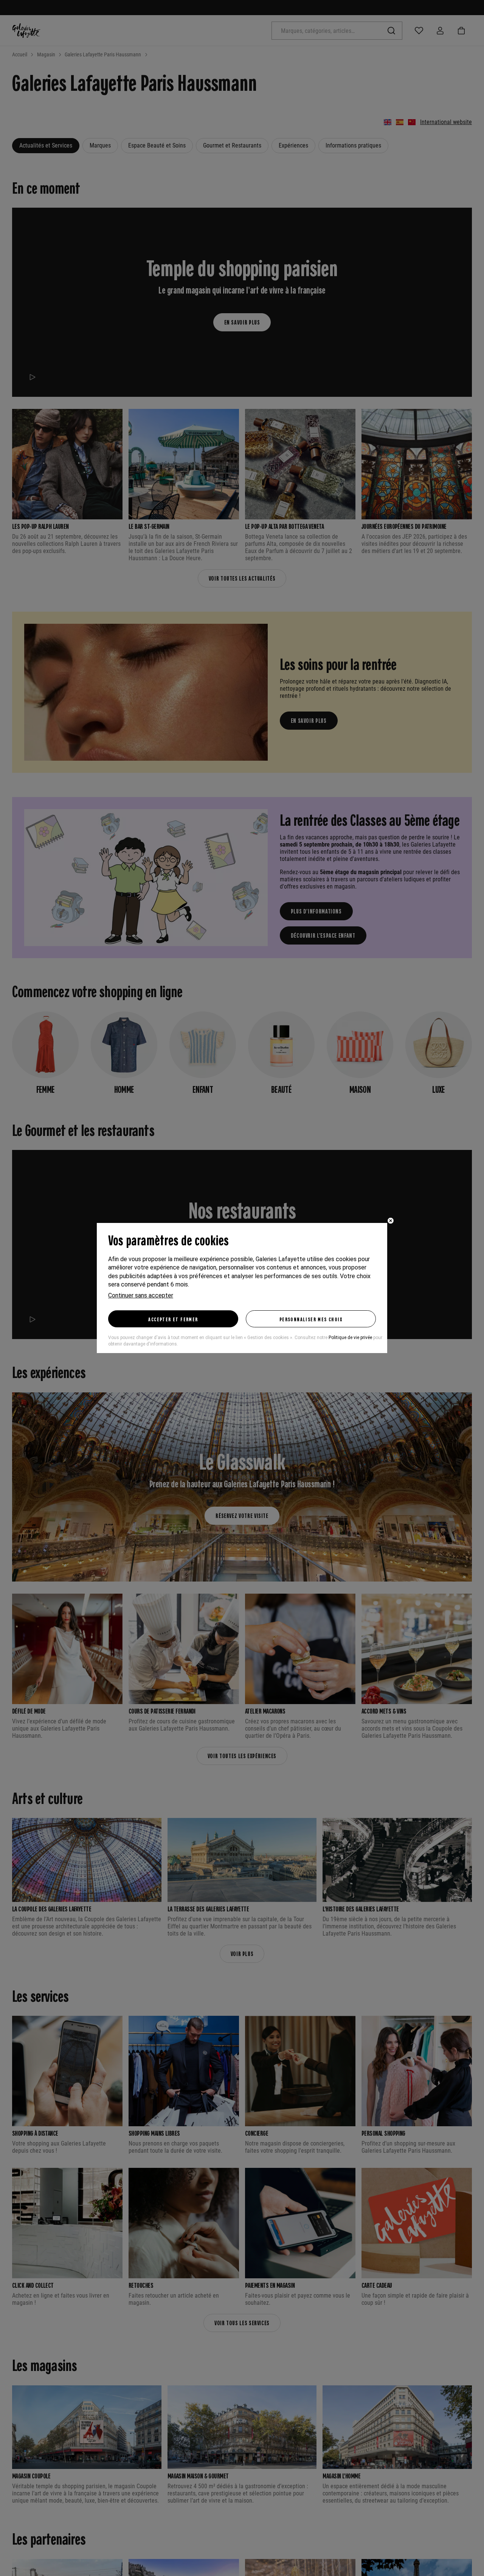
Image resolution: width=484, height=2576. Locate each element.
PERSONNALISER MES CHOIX (311, 1319)
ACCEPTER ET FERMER (173, 1319)
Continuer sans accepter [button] (141, 1295)
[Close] (391, 1221)
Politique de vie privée (350, 1338)
